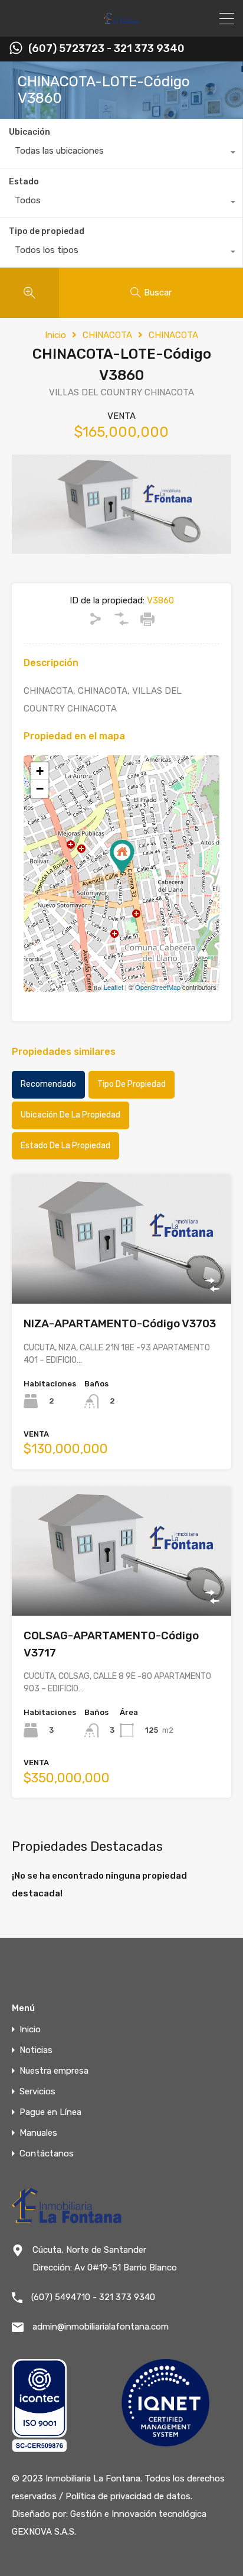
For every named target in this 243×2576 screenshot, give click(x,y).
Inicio (55, 335)
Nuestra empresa (54, 2071)
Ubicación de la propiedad (70, 1115)
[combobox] (121, 154)
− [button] (40, 789)
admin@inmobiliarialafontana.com (101, 2327)
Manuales (38, 2133)
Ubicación (29, 132)
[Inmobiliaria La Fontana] (122, 22)
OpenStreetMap (158, 987)
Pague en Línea (50, 2112)
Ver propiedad (122, 1278)
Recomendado (48, 1084)
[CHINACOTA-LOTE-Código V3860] (122, 857)
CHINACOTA (107, 335)
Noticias (36, 2050)
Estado (24, 182)
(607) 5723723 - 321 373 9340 (106, 49)
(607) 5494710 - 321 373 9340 (93, 2297)
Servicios (37, 2092)
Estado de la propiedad (65, 1146)
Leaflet (114, 987)
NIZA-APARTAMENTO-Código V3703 (120, 1323)
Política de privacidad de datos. (129, 2496)
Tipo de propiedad (47, 231)
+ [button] (40, 771)
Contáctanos (47, 2154)
